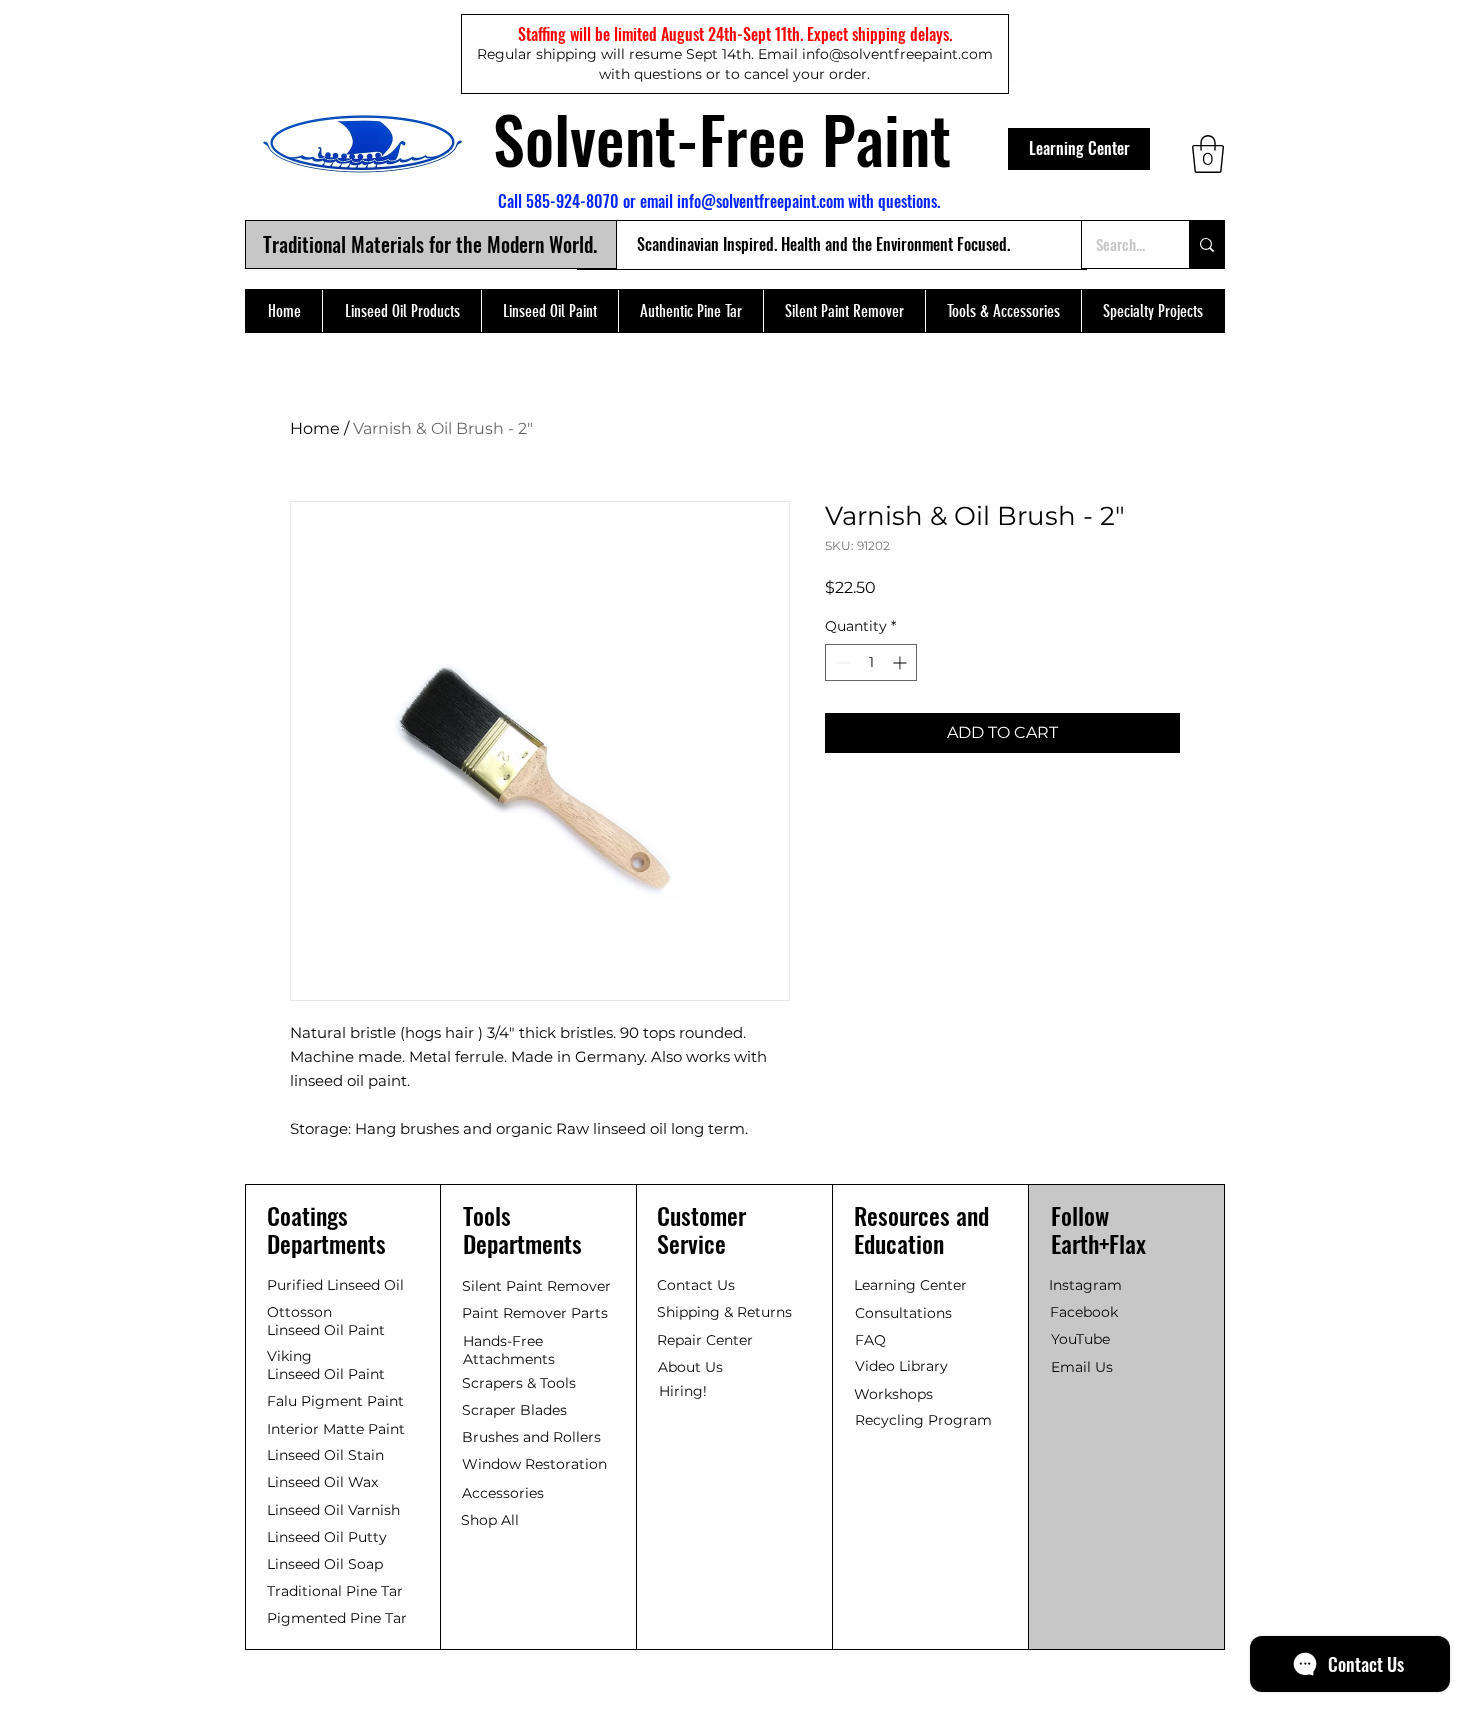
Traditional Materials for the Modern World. (430, 244)
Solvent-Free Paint (722, 138)
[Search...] (1206, 244)
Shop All (490, 1520)
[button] (1208, 154)
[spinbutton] (871, 662)
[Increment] (901, 662)
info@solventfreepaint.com (760, 201)
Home (315, 428)
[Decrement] (840, 662)
